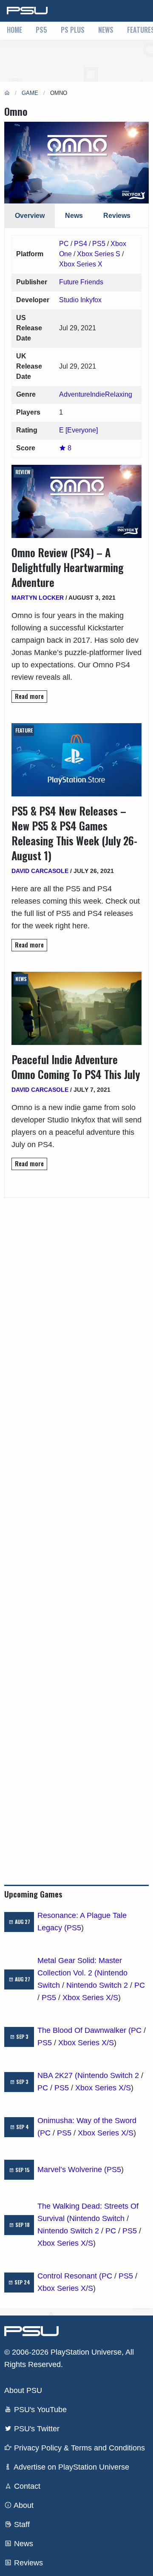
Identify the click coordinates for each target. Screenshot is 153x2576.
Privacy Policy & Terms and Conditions (78, 2448)
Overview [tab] (30, 216)
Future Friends (81, 282)
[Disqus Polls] (76, 1304)
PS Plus (73, 30)
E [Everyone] (78, 430)
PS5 (41, 30)
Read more (29, 696)
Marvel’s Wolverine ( (72, 2170)
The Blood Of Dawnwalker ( (84, 2030)
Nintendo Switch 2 (97, 1985)
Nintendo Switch (97, 2218)
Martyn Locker (38, 598)
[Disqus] (76, 1527)
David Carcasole (40, 871)
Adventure (75, 394)
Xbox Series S (99, 254)
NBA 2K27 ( (57, 2075)
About (23, 2505)
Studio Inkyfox (80, 300)
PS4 (81, 244)
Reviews (27, 2563)
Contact (26, 2486)
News (106, 30)
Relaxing (119, 394)
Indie (98, 394)
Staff (21, 2524)
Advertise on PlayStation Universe (71, 2467)
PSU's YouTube (39, 2410)
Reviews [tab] (117, 216)
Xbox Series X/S (90, 1998)
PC (64, 244)
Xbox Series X (81, 264)
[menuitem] (14, 31)
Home (14, 30)
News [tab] (74, 216)
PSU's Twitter (36, 2429)
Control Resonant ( (69, 2276)
